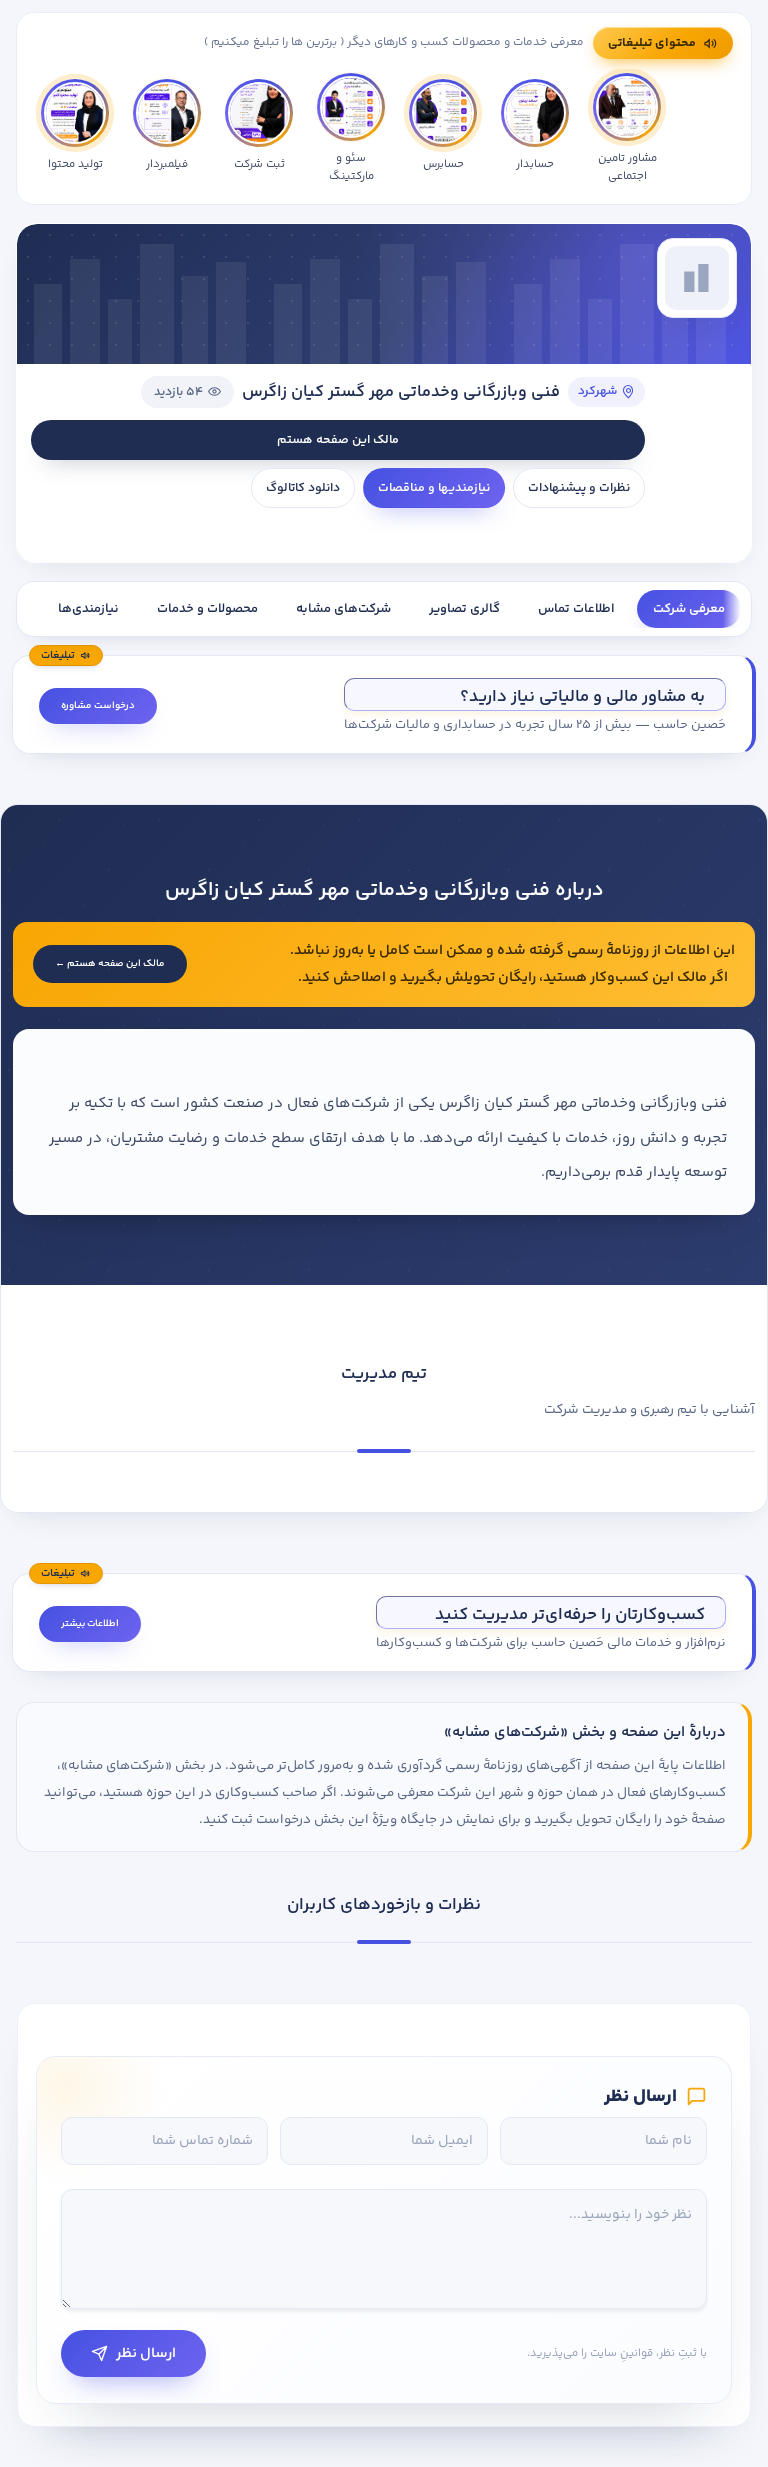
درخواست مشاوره (98, 706)
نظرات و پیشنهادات (579, 488)
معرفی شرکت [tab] (689, 609)
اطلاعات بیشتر (90, 1624)
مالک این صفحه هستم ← (110, 964)
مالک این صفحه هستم (338, 440)
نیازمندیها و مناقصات (434, 488)
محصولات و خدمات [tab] (207, 609)
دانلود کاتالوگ (303, 488)
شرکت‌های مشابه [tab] (343, 609)
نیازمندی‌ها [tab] (88, 609)
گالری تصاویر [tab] (464, 609)
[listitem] (75, 129)
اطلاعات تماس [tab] (576, 609)
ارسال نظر (146, 2353)
